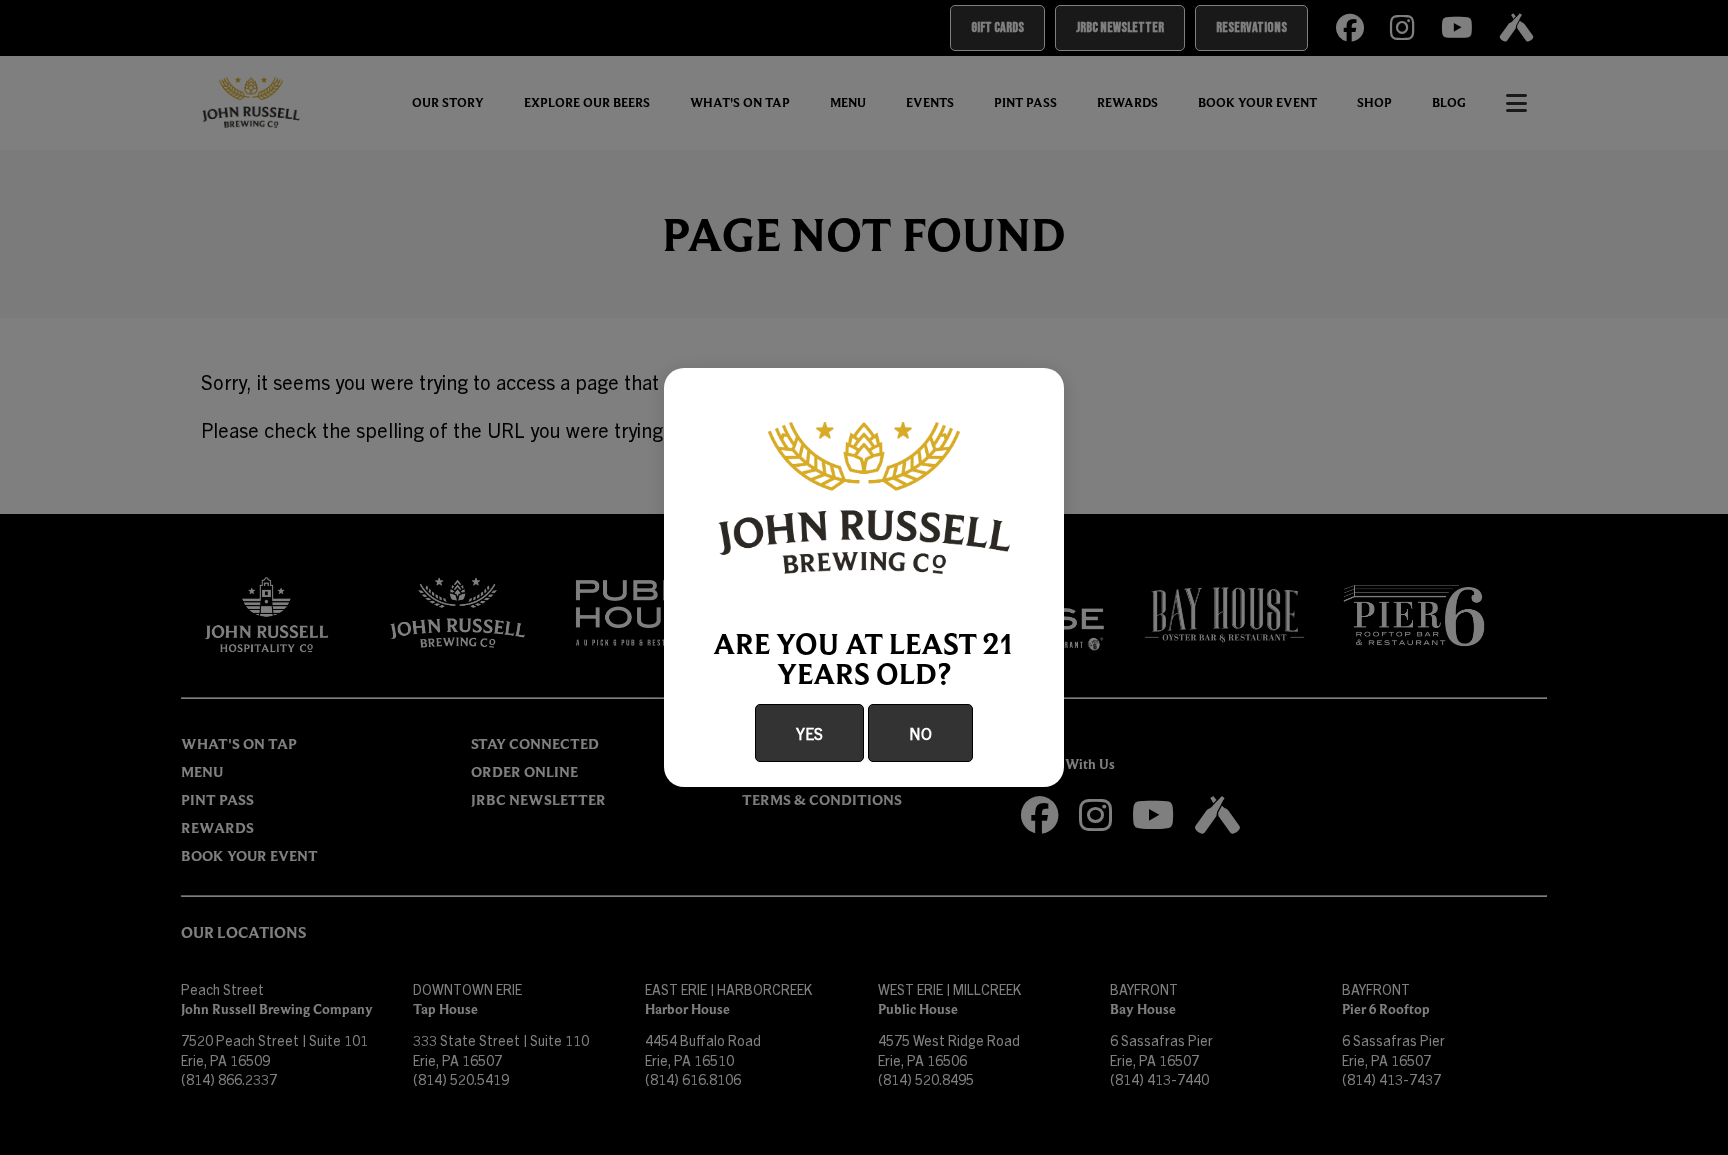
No (920, 733)
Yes (809, 733)
